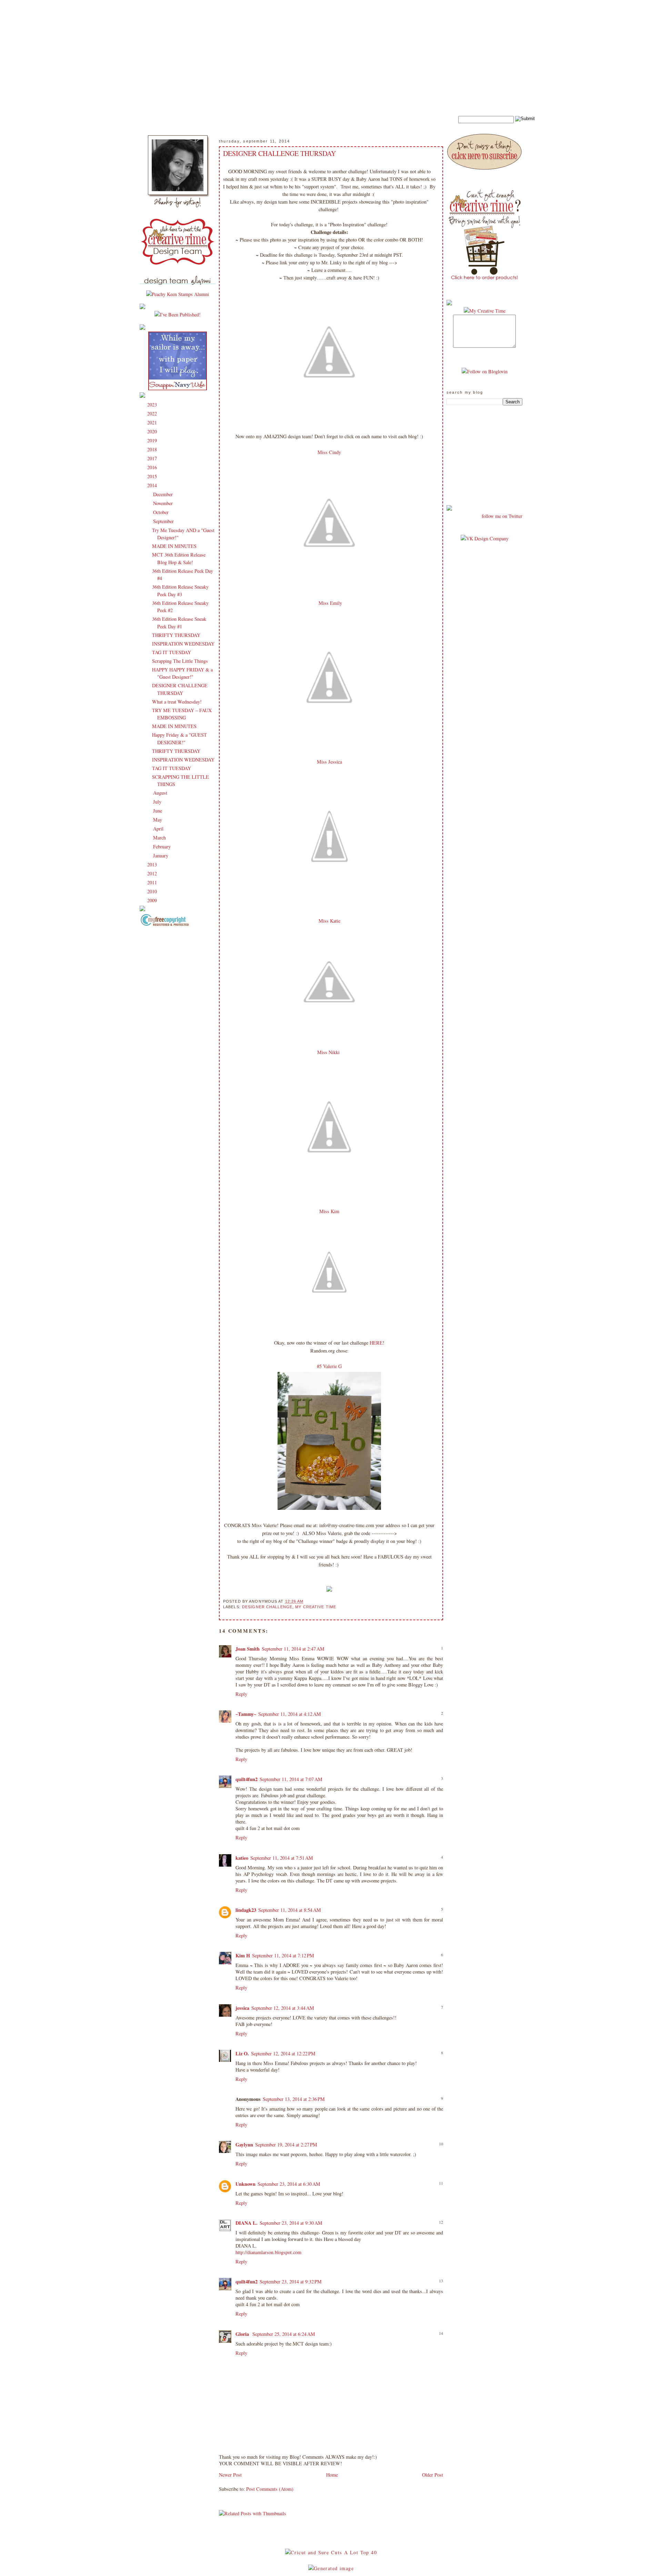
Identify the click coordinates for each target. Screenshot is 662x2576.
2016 (153, 467)
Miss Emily (329, 603)
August (161, 793)
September (164, 521)
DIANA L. (247, 2223)
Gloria (243, 2334)
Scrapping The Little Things (180, 661)
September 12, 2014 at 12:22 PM (283, 2053)
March (160, 838)
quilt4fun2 (247, 1779)
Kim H (243, 1955)
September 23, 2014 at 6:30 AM (289, 2184)
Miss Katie (329, 921)
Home (332, 2475)
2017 (153, 458)
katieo (242, 1858)
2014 (153, 485)
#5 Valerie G (329, 1366)
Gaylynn (244, 2145)
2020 (153, 431)
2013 (153, 864)
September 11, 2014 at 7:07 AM (291, 1779)
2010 (153, 891)
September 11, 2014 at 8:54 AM (290, 1910)
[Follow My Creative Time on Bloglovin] (485, 371)
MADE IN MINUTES (174, 546)
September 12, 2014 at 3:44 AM (283, 2008)
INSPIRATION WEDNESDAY (183, 644)
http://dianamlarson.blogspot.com (268, 2252)
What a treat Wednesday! (177, 702)
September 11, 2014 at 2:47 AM (293, 1649)
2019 (153, 440)
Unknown (245, 2184)
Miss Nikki (329, 1052)
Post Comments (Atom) (270, 2489)
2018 (153, 449)
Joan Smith (248, 1649)
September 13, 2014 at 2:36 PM (294, 2099)
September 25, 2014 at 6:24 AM (284, 2334)
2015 (153, 476)
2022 (153, 414)
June (158, 811)
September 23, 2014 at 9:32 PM (291, 2282)
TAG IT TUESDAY (172, 652)
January (161, 856)
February (163, 847)
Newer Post (230, 2475)
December (164, 494)
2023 (153, 405)
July (158, 802)
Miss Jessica (329, 762)
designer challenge (267, 1607)
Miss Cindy (329, 452)
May (158, 820)
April (159, 829)
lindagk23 (246, 1910)
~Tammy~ (246, 1714)
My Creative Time (316, 1607)
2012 (153, 873)
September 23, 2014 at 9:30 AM (291, 2223)
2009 (153, 900)
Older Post (433, 2475)
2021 (153, 422)
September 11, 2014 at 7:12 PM (283, 1955)
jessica (242, 2008)
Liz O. (242, 2053)
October (162, 512)
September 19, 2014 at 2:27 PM (286, 2145)
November (164, 503)
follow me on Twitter (502, 516)
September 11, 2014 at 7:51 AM (282, 1858)
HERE (376, 1343)
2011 (153, 882)
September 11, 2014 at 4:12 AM (290, 1714)
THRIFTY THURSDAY (176, 635)
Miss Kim (329, 1211)
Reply (241, 1694)
